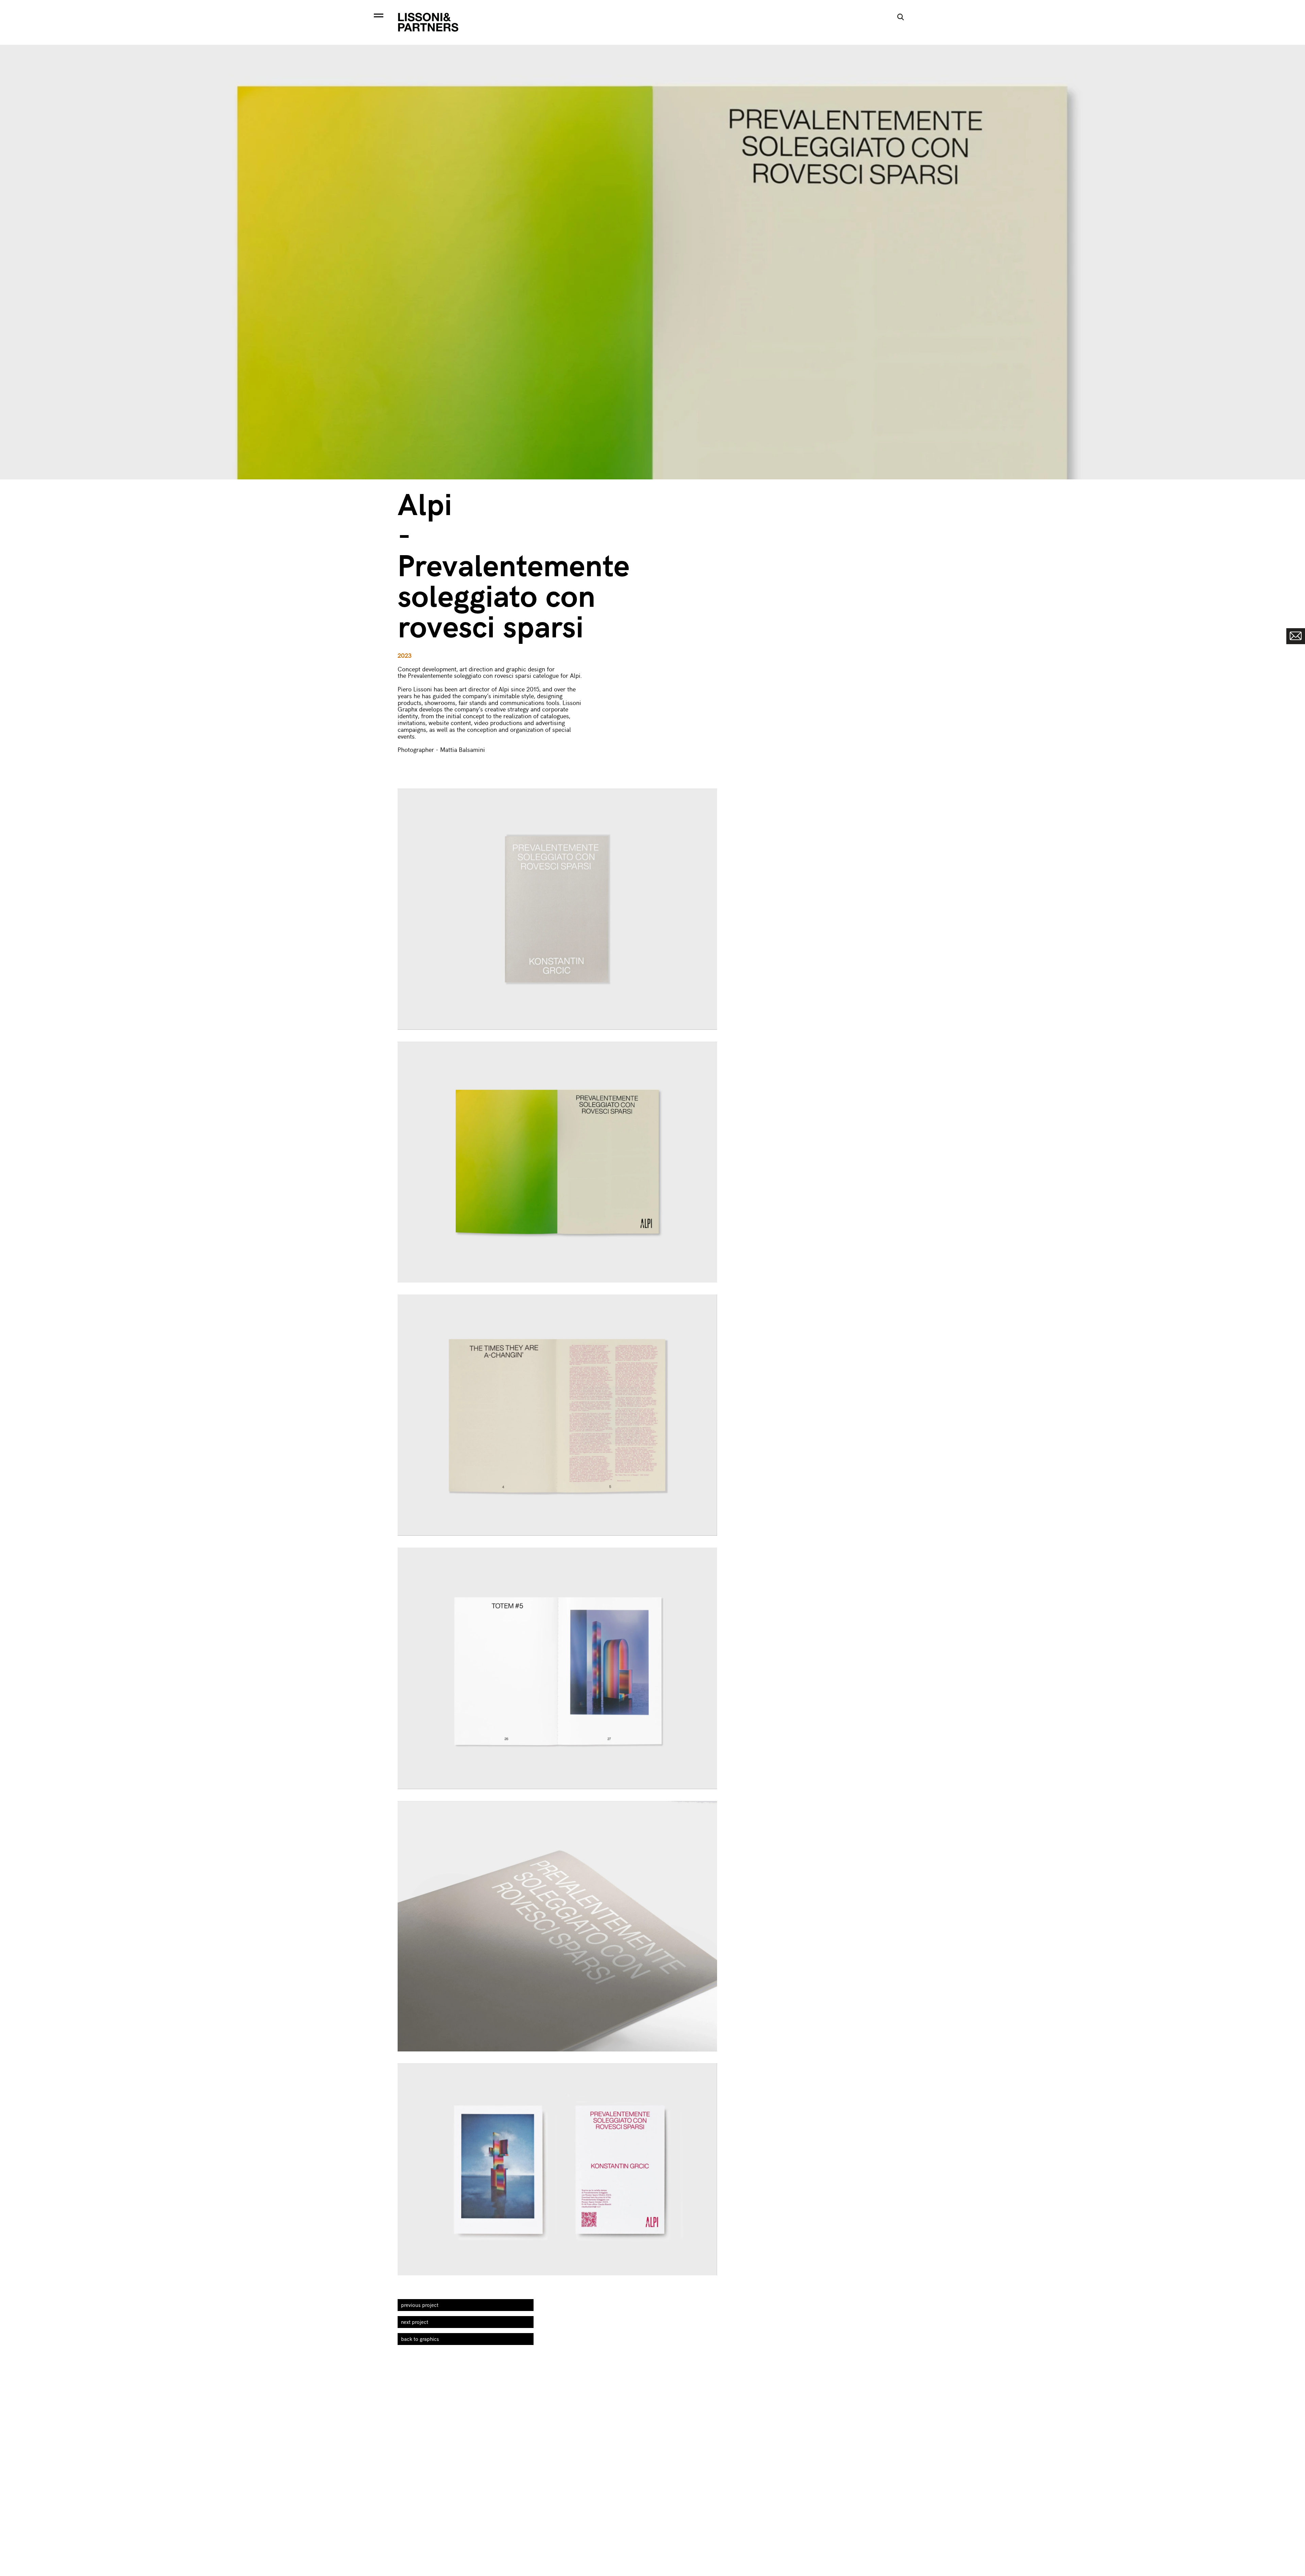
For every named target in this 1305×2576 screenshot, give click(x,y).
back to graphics (420, 2339)
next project (415, 2322)
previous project (420, 2305)
